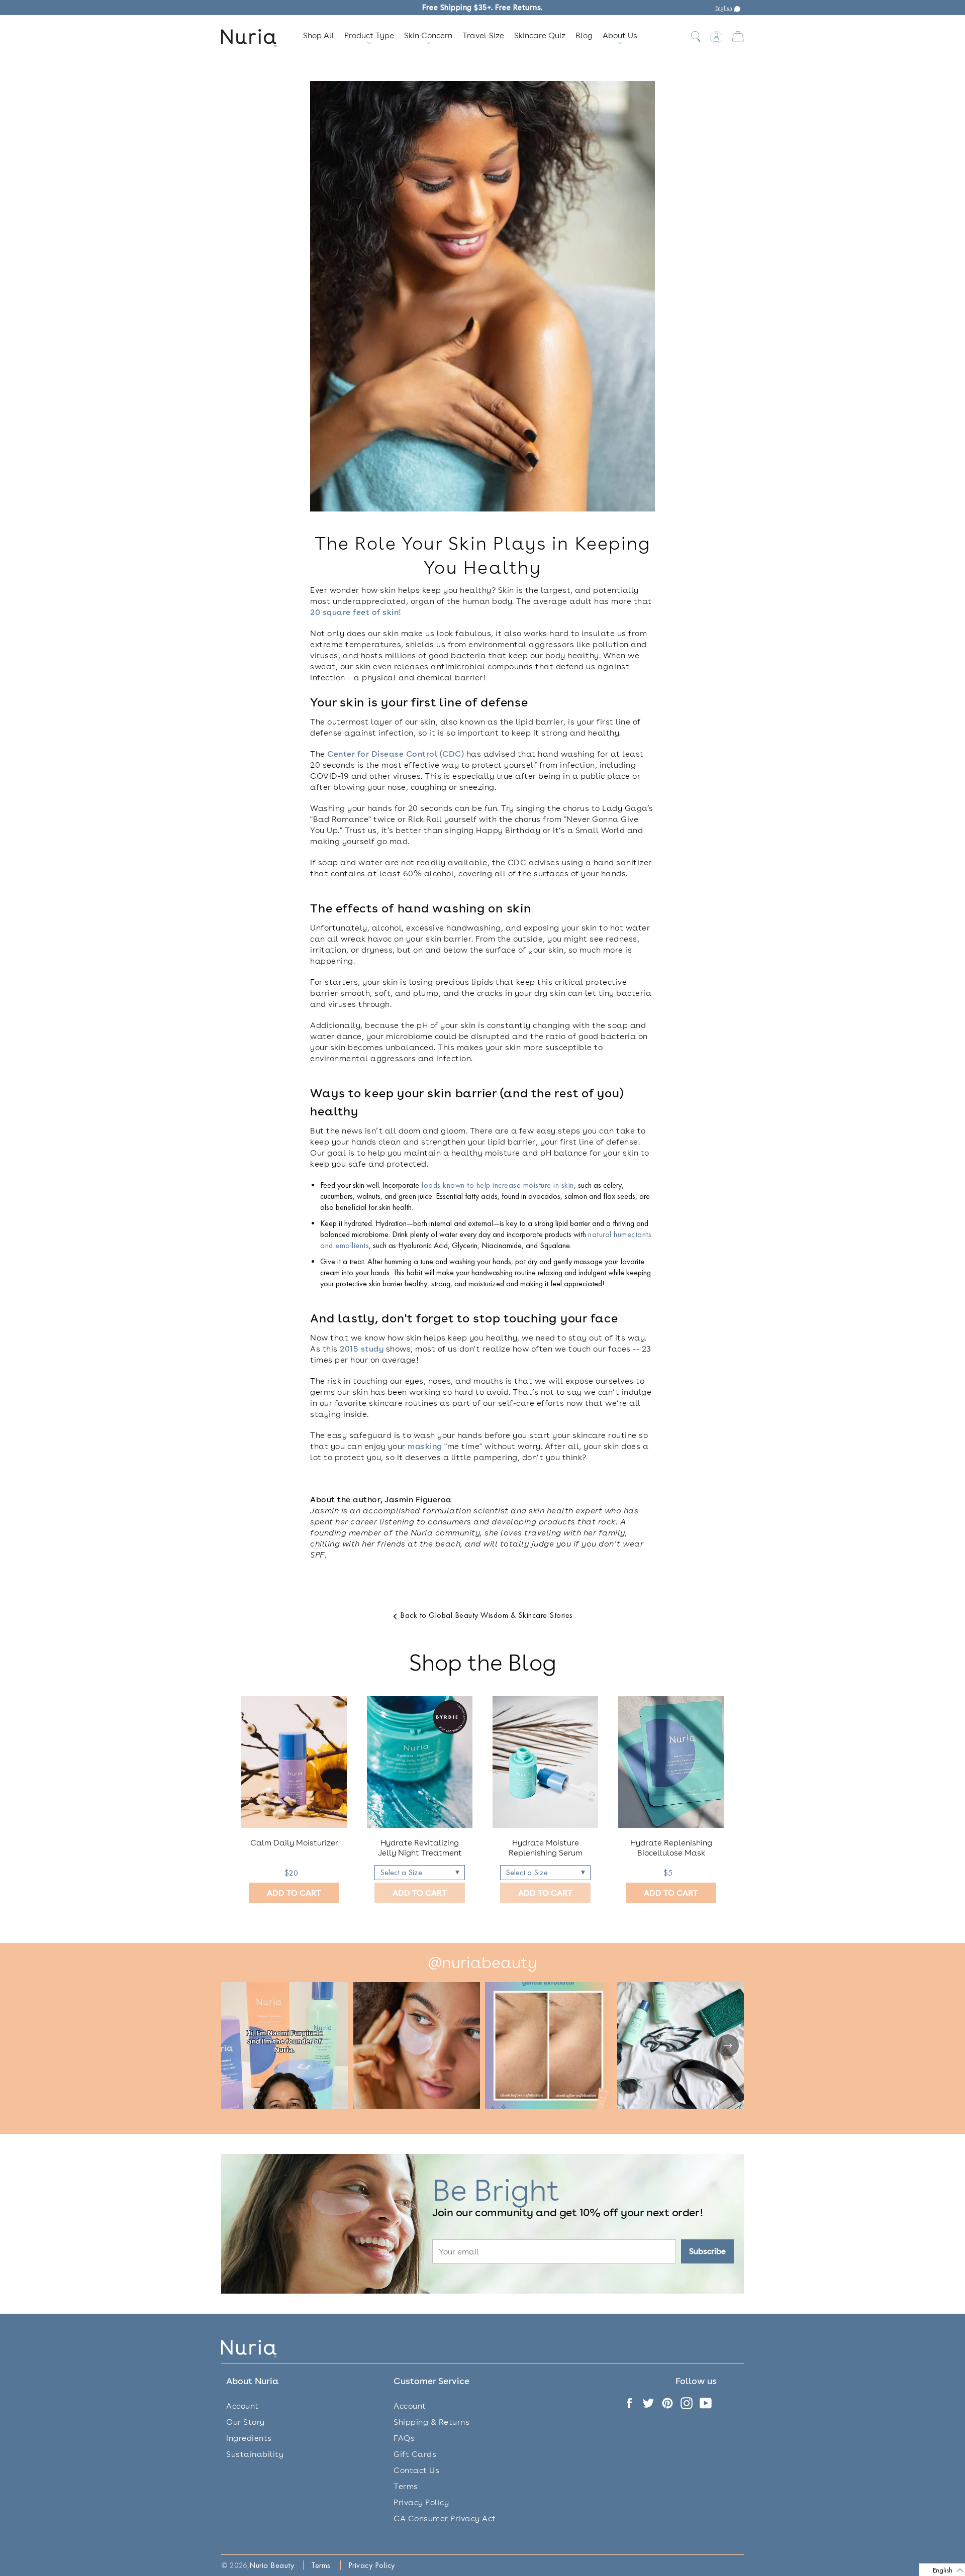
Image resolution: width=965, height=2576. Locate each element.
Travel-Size (483, 35)
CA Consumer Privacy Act (445, 2518)
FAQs (404, 2438)
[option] (294, 1800)
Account (243, 2406)
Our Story (246, 2422)
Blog (584, 35)
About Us (620, 35)
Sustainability (255, 2454)
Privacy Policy (421, 2502)
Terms (406, 2486)
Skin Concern (428, 35)
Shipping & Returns (431, 2422)
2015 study (362, 1349)
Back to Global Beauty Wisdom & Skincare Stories (486, 1615)
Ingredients (249, 2438)
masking (425, 1446)
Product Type (369, 35)
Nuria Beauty (272, 2565)
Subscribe (707, 2251)
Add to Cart (294, 1893)
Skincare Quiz (540, 35)
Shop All (319, 35)
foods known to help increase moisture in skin (498, 1185)
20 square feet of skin (354, 612)
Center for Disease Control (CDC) (396, 754)
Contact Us (416, 2470)
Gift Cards (415, 2454)
